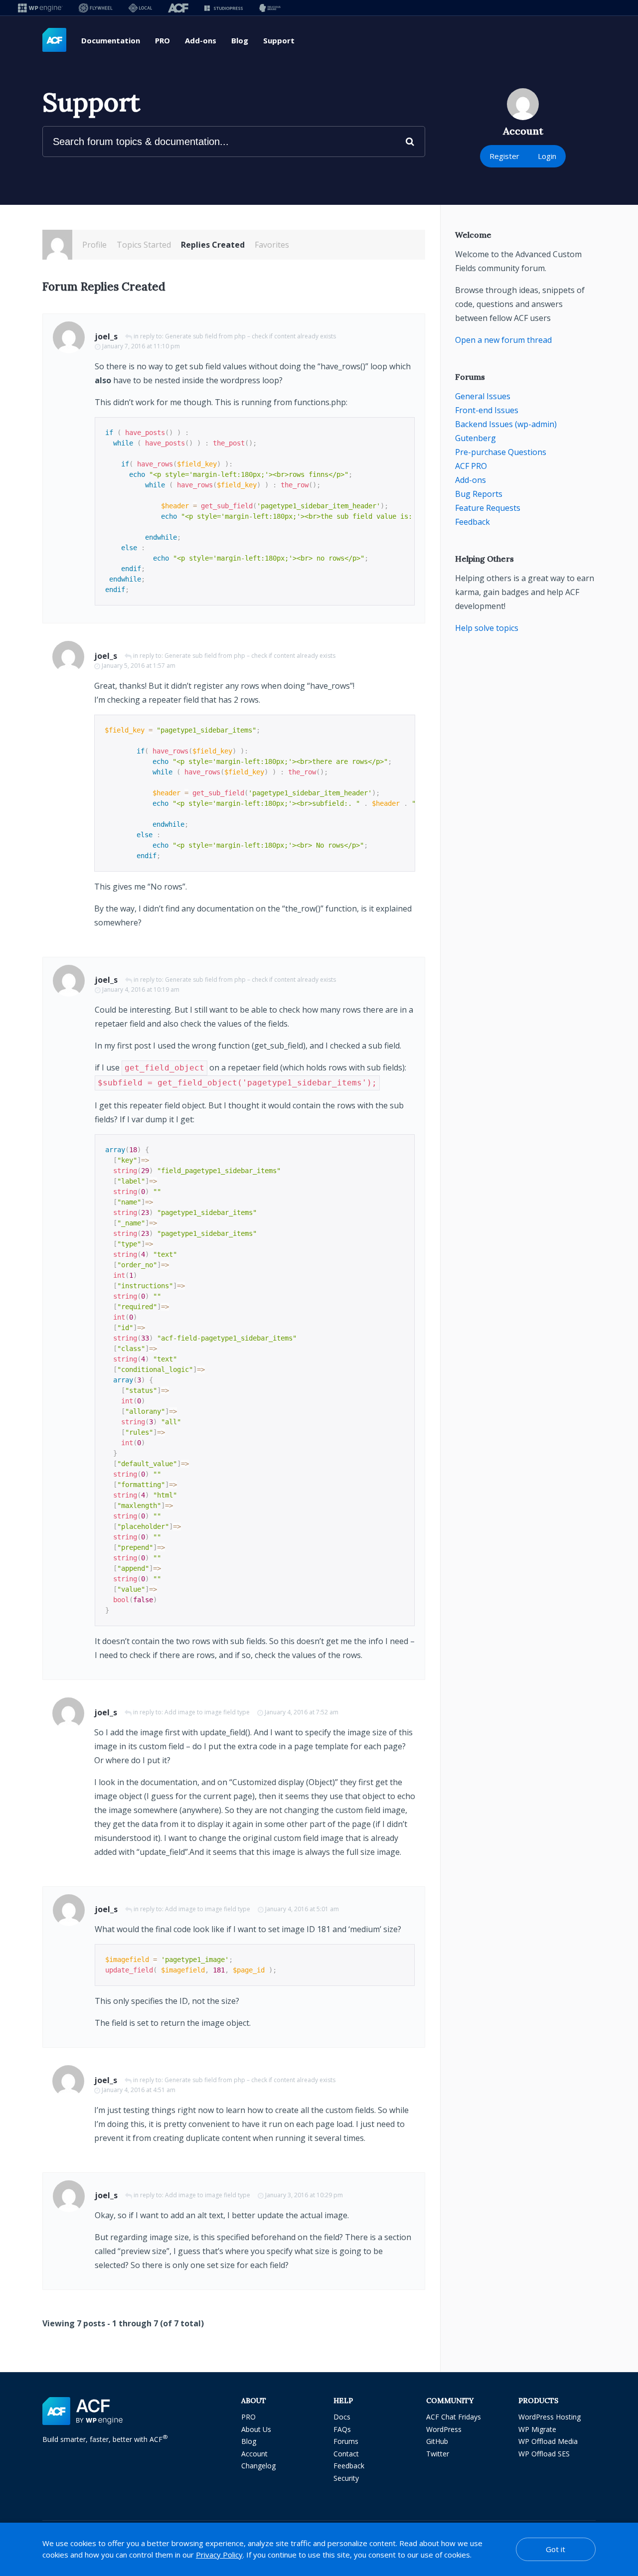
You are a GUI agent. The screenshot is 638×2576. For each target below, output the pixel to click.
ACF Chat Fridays (454, 2417)
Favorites (272, 245)
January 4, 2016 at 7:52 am (302, 1712)
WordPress (444, 2429)
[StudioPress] (224, 8)
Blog (240, 40)
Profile (94, 245)
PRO (162, 40)
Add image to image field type (207, 1712)
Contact (346, 2454)
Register (504, 156)
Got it (556, 2549)
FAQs (342, 2429)
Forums (346, 2441)
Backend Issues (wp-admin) (506, 424)
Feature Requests (488, 508)
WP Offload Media (548, 2441)
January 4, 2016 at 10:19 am (141, 989)
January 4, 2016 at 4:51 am (139, 2090)
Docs (342, 2417)
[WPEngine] (40, 8)
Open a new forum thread (503, 340)
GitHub (437, 2441)
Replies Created (213, 245)
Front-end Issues (487, 410)
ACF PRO (471, 466)
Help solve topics (487, 628)
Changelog (258, 2466)
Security (346, 2478)
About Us (256, 2429)
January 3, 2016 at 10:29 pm (304, 2195)
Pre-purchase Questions (501, 452)
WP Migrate (537, 2429)
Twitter (438, 2454)
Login (547, 156)
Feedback (473, 522)
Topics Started (144, 245)
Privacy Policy (219, 2555)
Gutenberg (476, 438)
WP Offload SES (544, 2454)
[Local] (140, 8)
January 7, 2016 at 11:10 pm (141, 346)
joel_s (106, 336)
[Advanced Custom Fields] (54, 40)
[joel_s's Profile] (57, 245)
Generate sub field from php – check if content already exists (250, 336)
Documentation (111, 40)
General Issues (483, 396)
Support (279, 40)
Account (254, 2454)
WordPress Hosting (550, 2417)
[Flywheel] (96, 8)
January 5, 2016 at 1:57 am (139, 666)
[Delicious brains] (270, 8)
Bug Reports (479, 494)
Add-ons (201, 40)
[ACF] (178, 8)
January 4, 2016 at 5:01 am (302, 1909)
